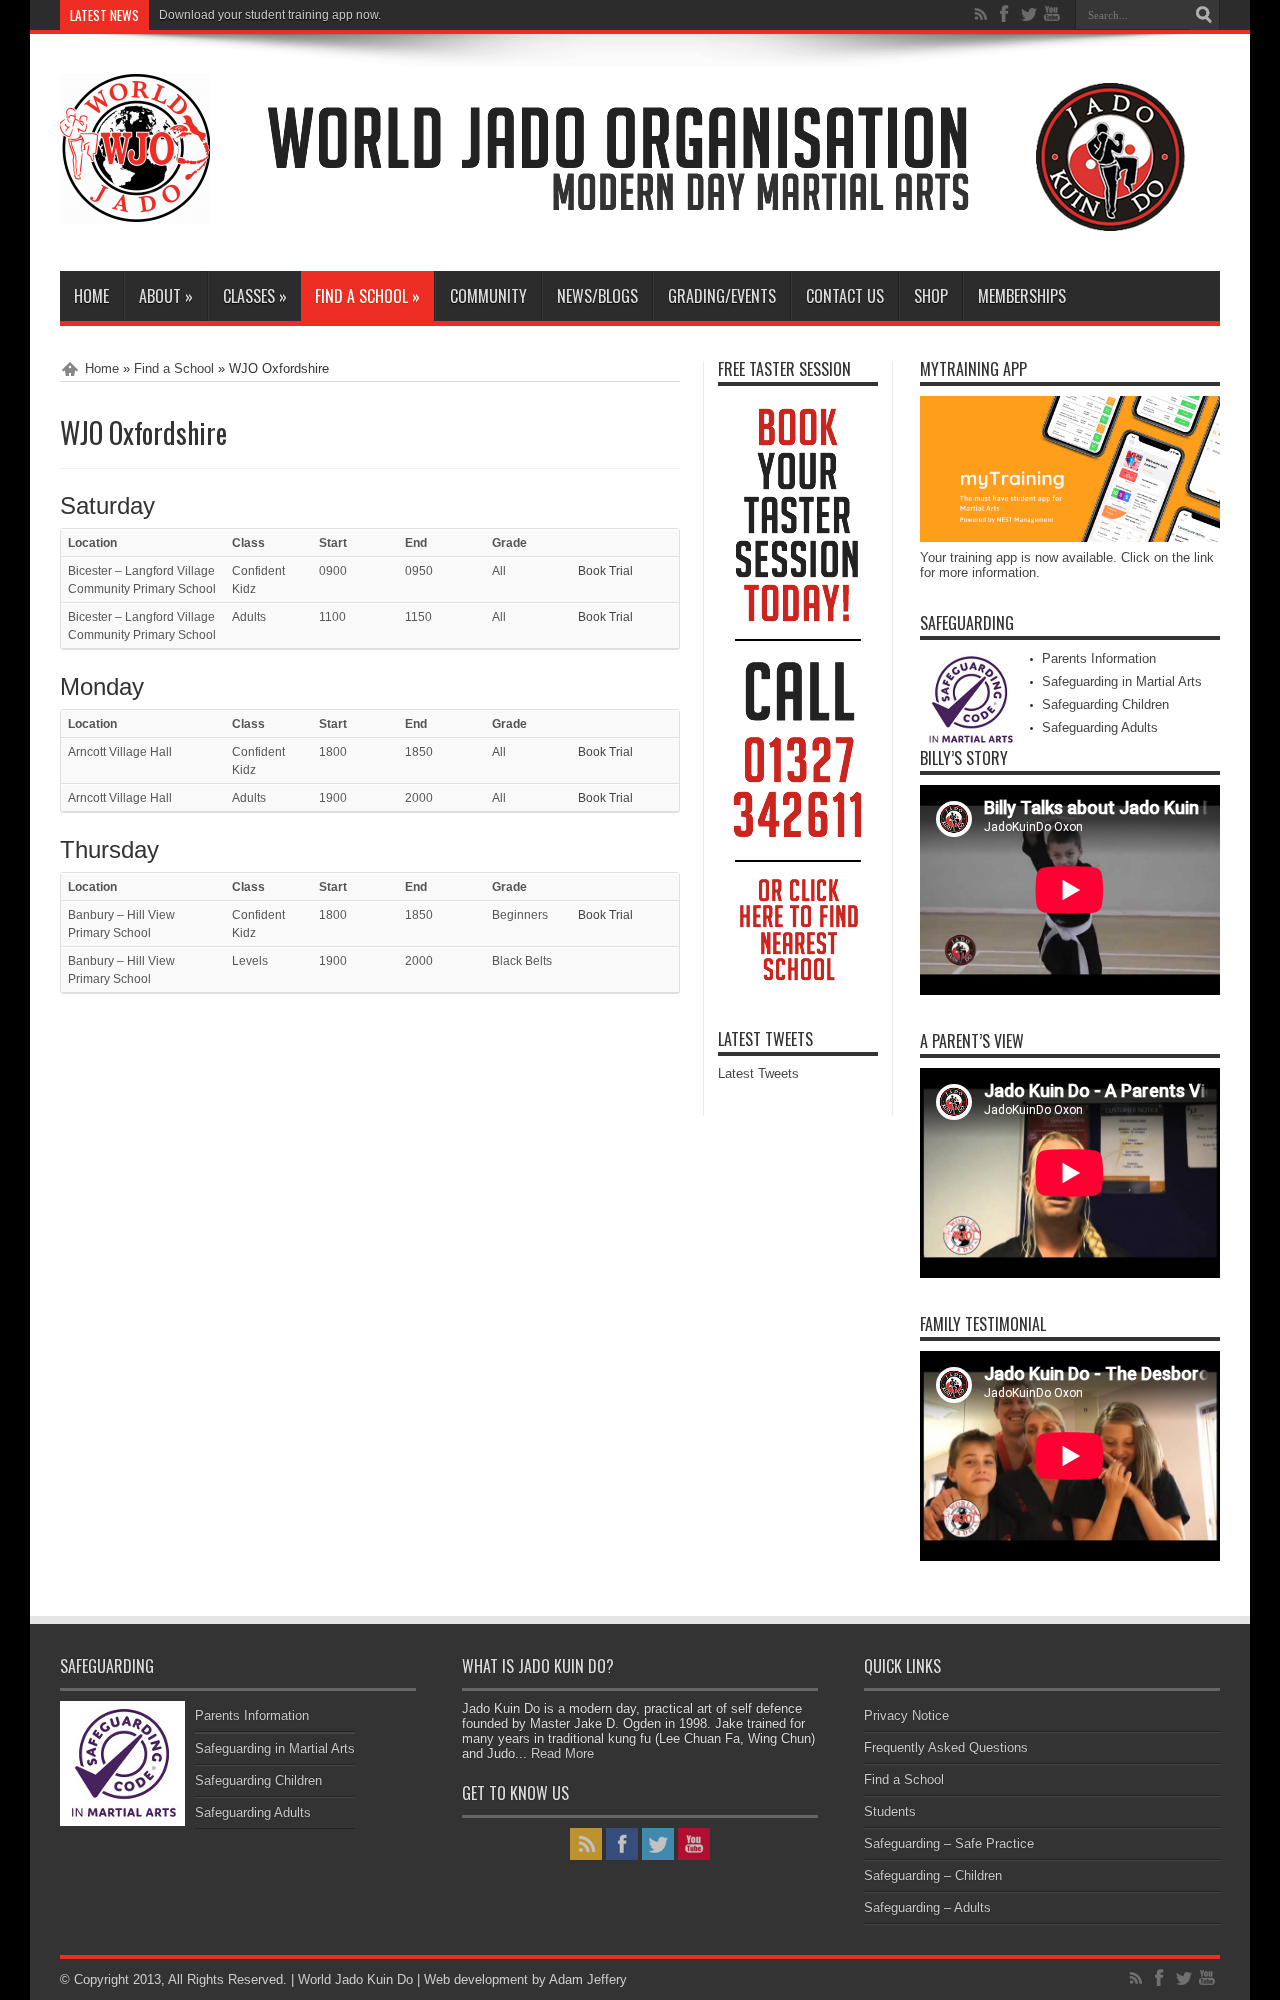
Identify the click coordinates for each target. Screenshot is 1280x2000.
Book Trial (605, 571)
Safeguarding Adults (1100, 727)
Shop (931, 296)
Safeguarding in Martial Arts (1122, 681)
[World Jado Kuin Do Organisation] (135, 209)
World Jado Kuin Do (357, 1979)
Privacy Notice (906, 1715)
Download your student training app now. (270, 15)
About (166, 296)
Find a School (367, 296)
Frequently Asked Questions (946, 1747)
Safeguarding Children (1105, 704)
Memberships (1022, 296)
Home (91, 296)
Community (488, 296)
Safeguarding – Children (933, 1875)
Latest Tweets (765, 1039)
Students (890, 1811)
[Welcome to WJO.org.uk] (730, 241)
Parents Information (1099, 658)
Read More (562, 1753)
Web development (476, 1979)
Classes (255, 296)
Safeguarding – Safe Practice (949, 1843)
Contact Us (845, 296)
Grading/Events (722, 296)
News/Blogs (597, 296)
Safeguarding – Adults (927, 1907)
